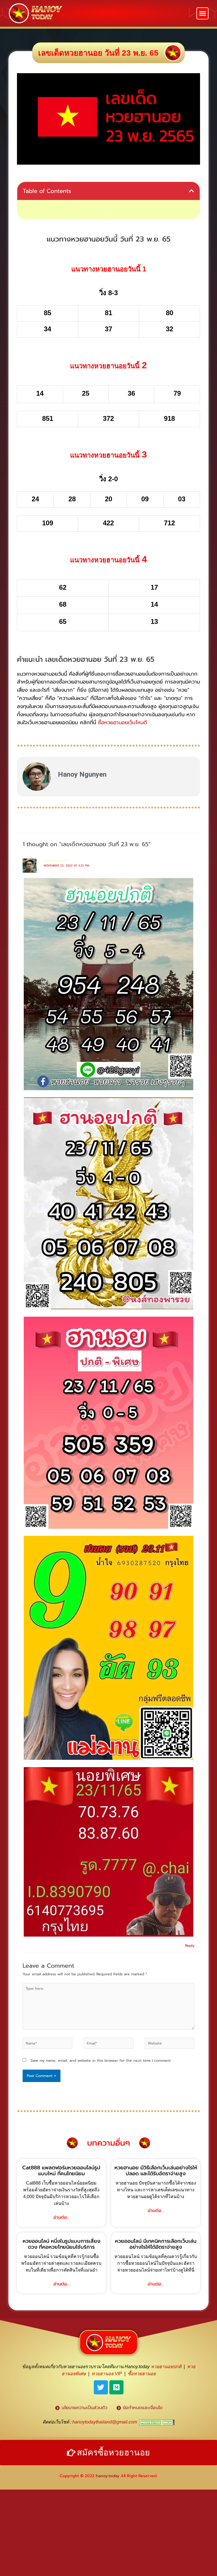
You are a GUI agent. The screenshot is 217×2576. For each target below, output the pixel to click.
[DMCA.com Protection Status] (157, 2422)
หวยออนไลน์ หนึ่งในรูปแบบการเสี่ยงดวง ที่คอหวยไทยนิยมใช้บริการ (61, 2244)
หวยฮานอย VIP (107, 2374)
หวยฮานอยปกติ (166, 2367)
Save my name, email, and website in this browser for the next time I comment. (101, 2060)
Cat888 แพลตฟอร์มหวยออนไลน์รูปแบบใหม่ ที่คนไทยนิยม (61, 2171)
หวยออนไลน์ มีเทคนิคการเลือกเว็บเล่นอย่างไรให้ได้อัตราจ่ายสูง (156, 2244)
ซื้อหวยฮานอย (142, 2374)
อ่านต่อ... (61, 2217)
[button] (202, 13)
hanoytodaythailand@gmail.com (105, 2422)
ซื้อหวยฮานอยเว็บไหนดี (122, 722)
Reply (190, 1945)
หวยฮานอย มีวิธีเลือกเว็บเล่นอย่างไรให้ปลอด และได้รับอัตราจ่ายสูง (156, 2171)
